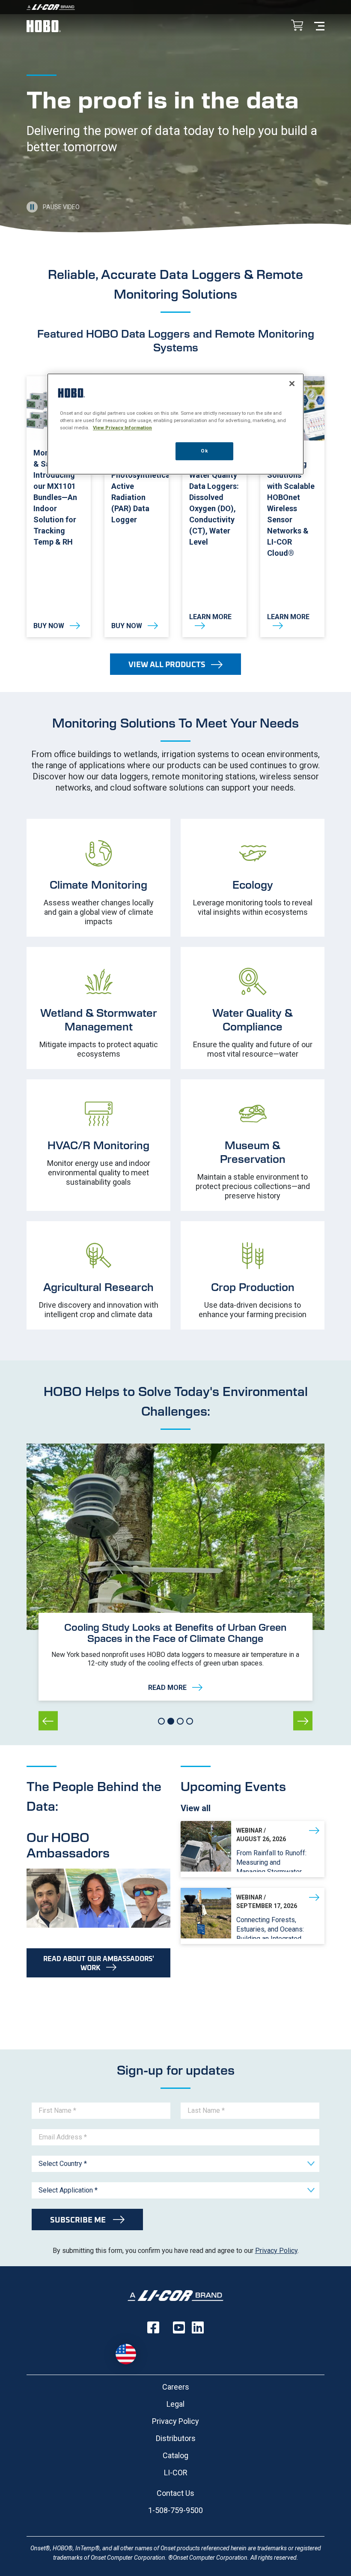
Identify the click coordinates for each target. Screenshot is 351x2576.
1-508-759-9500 (175, 2510)
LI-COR (176, 2473)
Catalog (175, 2455)
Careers (176, 2387)
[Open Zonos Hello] (126, 2354)
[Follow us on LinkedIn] (198, 2327)
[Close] (292, 383)
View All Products (167, 664)
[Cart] (297, 26)
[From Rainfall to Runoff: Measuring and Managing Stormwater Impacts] (253, 1849)
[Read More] (175, 1657)
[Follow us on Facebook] (153, 2327)
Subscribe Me (79, 2220)
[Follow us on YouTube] (179, 2327)
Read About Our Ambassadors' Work (99, 1963)
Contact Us (175, 2493)
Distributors (176, 2438)
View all (196, 1808)
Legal (175, 2404)
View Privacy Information (122, 428)
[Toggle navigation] (319, 25)
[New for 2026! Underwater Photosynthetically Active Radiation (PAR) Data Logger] (137, 507)
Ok (204, 451)
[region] (175, 424)
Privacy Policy (276, 2251)
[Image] (175, 7)
